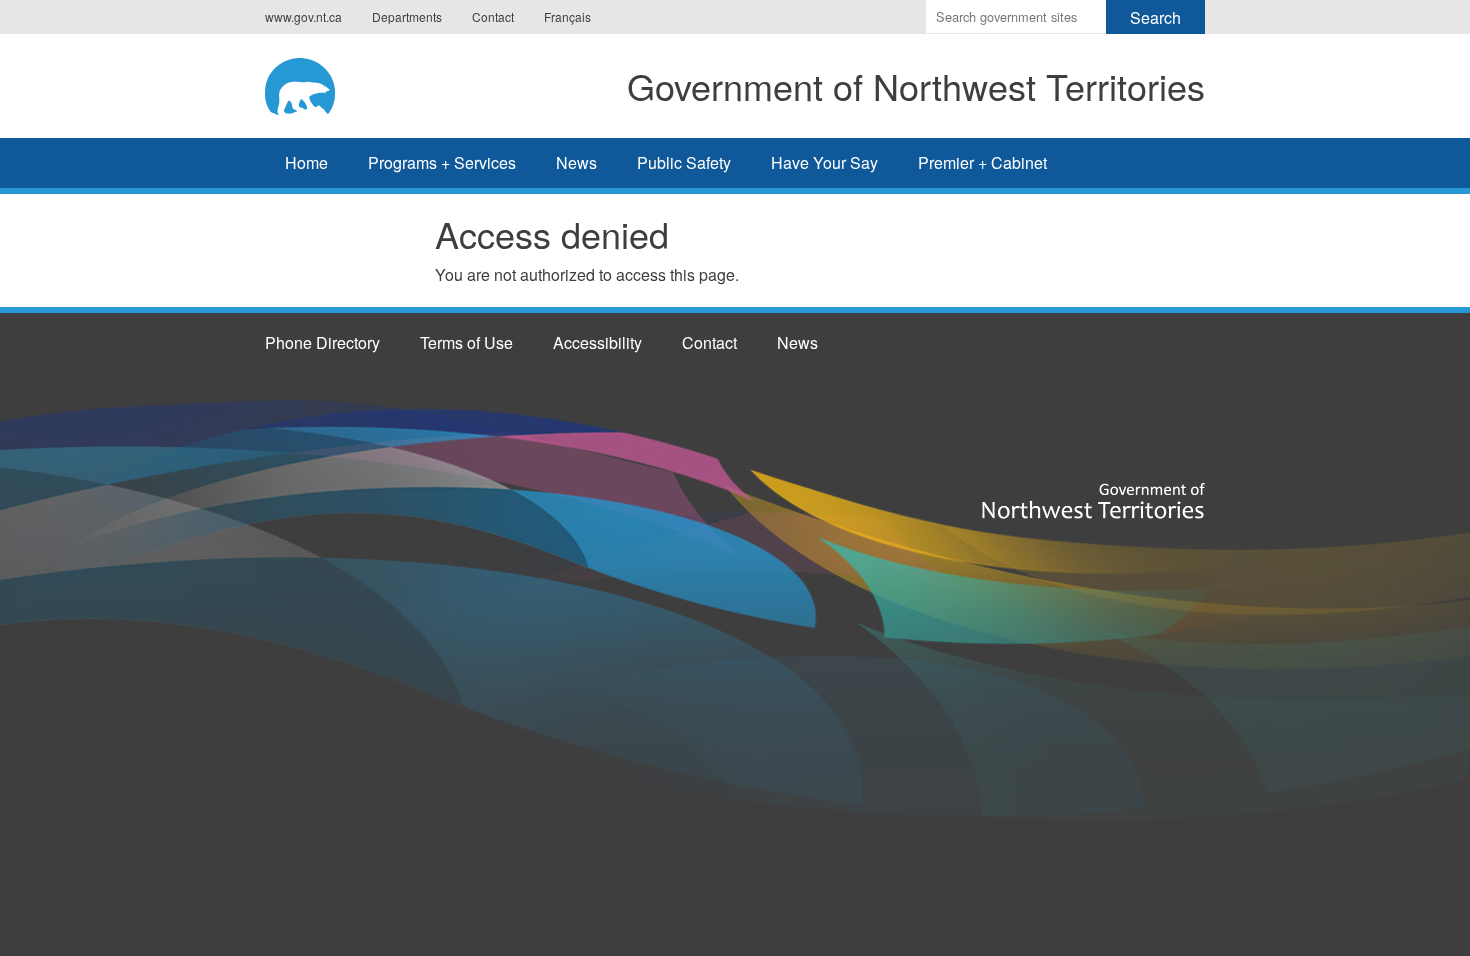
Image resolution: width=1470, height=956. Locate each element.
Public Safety (684, 162)
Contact (493, 16)
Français (567, 16)
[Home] (316, 83)
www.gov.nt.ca (303, 16)
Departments (407, 16)
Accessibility (597, 342)
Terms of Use (466, 342)
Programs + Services (442, 162)
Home (306, 162)
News (576, 162)
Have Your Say (824, 162)
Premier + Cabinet (982, 162)
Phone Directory (322, 342)
